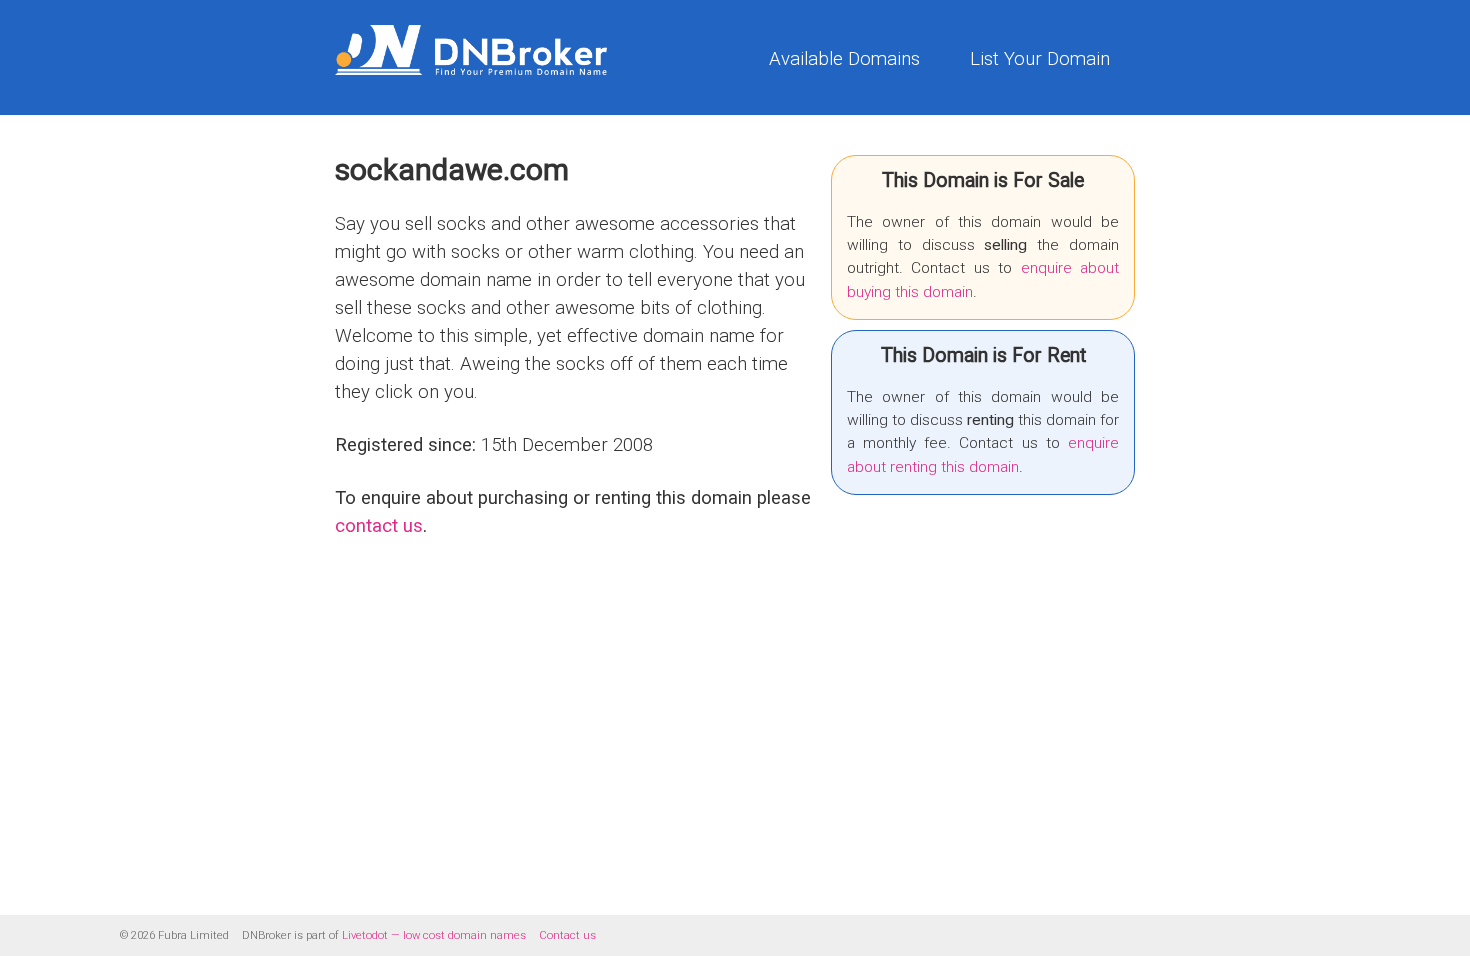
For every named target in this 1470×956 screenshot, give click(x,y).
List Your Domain (1040, 59)
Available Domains (844, 59)
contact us (379, 526)
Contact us (567, 935)
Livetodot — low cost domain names (434, 935)
